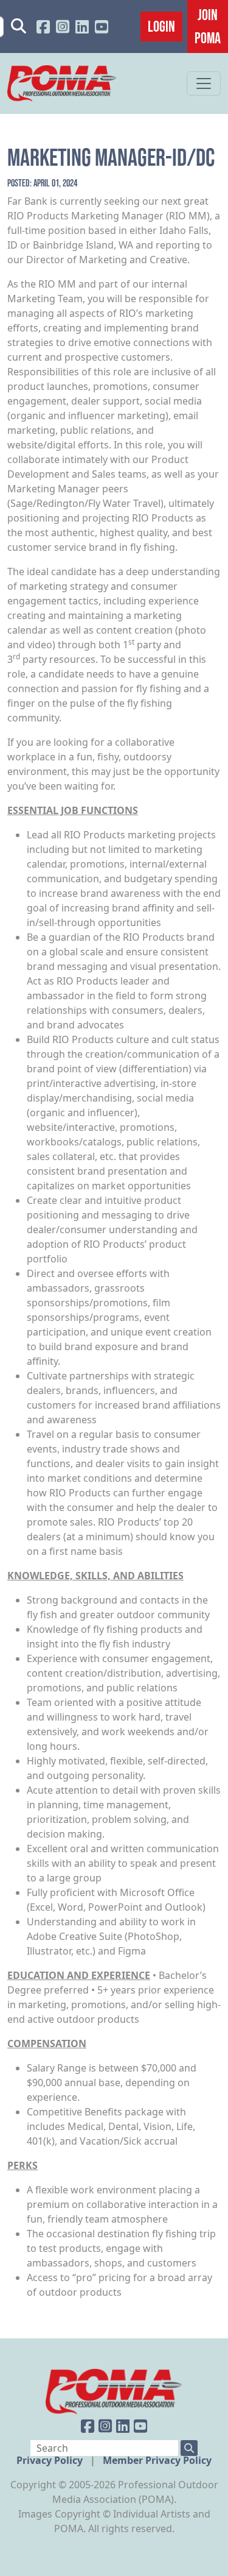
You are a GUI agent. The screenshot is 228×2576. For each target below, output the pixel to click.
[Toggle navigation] (204, 83)
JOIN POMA (208, 26)
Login (161, 26)
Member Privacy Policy (157, 2460)
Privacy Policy (51, 2460)
